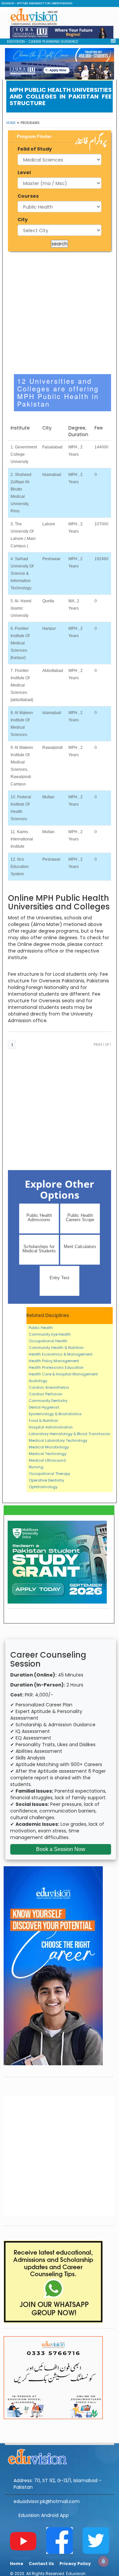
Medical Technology (48, 1454)
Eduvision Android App (44, 2515)
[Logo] (59, 2456)
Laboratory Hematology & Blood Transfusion (70, 1434)
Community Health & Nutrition (56, 1348)
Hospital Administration (51, 1427)
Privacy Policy (75, 2564)
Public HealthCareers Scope (80, 1218)
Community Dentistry (48, 1401)
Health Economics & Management (61, 1354)
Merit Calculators (80, 1247)
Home (11, 123)
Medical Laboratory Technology (58, 1440)
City (23, 220)
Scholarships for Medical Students (39, 1249)
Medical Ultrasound (47, 1460)
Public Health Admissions (39, 1218)
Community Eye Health (50, 1334)
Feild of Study (35, 149)
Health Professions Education (56, 1367)
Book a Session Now (61, 1849)
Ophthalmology (43, 1487)
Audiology (38, 1381)
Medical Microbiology (49, 1447)
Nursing (36, 1467)
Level (24, 172)
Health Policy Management (54, 1361)
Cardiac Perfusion (46, 1394)
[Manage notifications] (103, 2561)
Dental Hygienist (44, 1407)
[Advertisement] (59, 313)
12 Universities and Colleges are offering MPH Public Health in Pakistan (58, 392)
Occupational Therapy (49, 1474)
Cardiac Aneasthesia (49, 1387)
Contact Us (41, 2564)
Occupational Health (48, 1341)
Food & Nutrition (43, 1420)
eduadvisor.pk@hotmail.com (47, 2501)
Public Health (41, 1328)
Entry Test (59, 1278)
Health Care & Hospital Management (63, 1374)
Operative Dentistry (46, 1480)
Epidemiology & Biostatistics (55, 1414)
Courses (28, 196)
